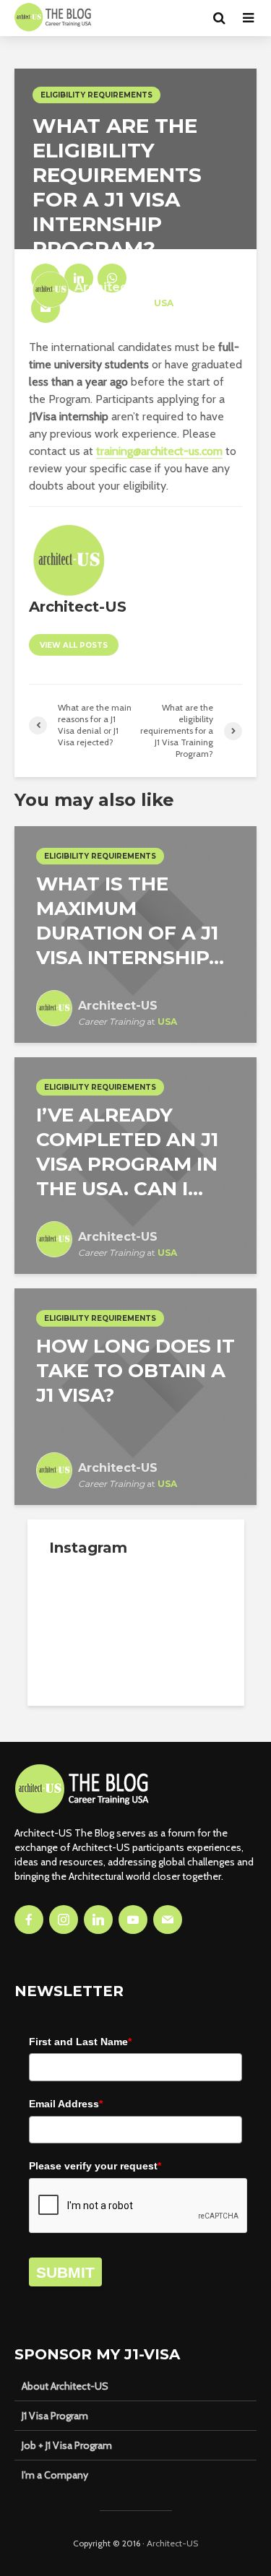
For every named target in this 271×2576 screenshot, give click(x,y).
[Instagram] (64, 1920)
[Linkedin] (98, 1920)
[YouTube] (133, 1920)
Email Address (66, 2104)
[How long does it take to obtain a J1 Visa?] (135, 1396)
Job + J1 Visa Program (67, 2445)
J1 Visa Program (55, 2416)
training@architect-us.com (159, 451)
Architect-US (172, 2543)
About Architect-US (65, 2386)
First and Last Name (80, 2042)
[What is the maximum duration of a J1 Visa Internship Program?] (135, 933)
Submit (65, 2272)
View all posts (74, 645)
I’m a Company (55, 2475)
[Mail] (168, 1920)
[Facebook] (29, 1920)
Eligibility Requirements (96, 95)
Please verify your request (95, 2166)
